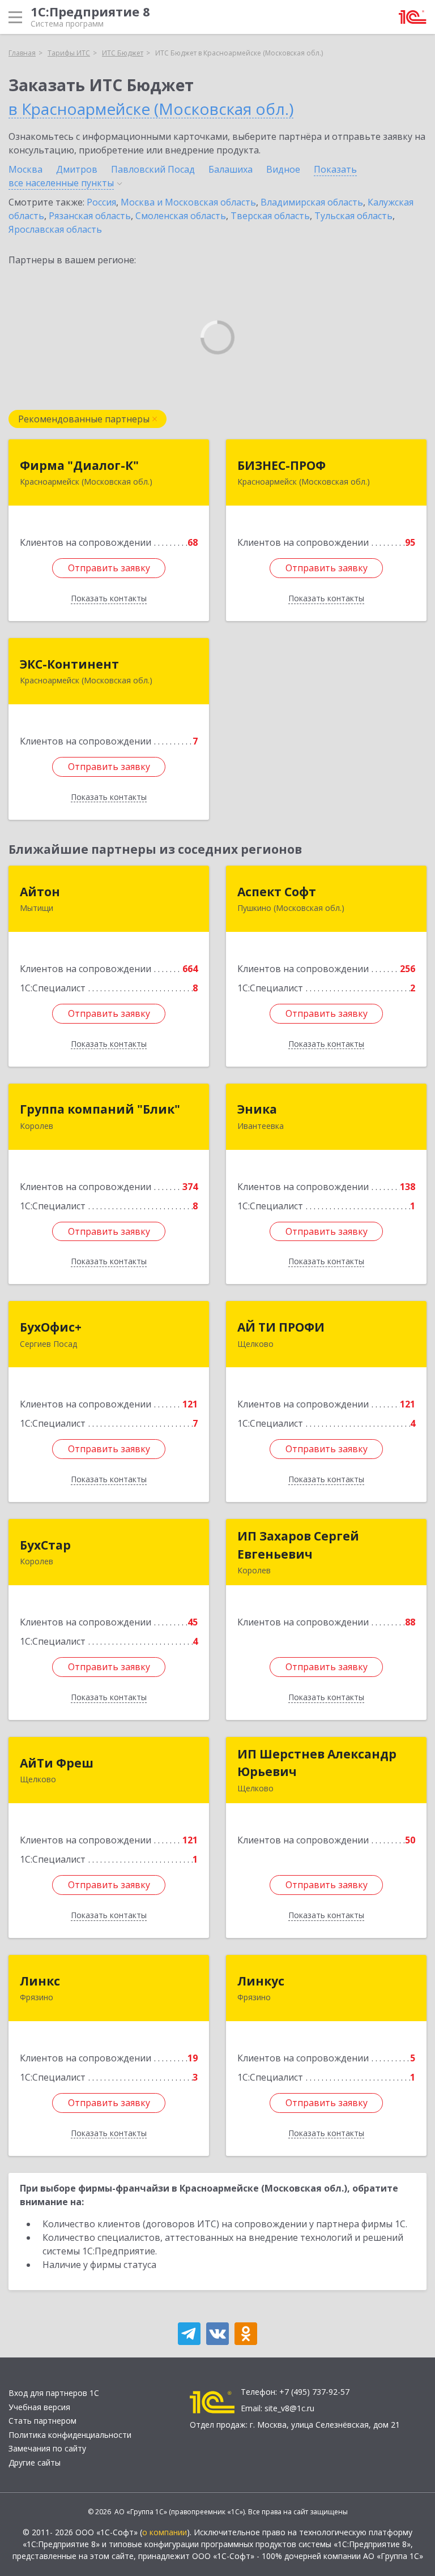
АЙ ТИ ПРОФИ (281, 1327)
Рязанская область (90, 216)
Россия (101, 202)
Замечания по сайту (47, 2448)
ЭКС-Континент (69, 664)
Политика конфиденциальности (70, 2435)
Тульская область (353, 216)
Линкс (40, 1981)
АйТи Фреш (57, 1763)
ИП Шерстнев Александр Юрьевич (317, 1763)
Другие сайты (35, 2462)
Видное (283, 169)
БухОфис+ (51, 1327)
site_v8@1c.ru (289, 2408)
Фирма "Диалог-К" (79, 465)
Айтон (40, 892)
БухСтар (45, 1545)
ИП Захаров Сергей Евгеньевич (298, 1545)
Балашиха (231, 169)
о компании (165, 2532)
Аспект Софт (277, 892)
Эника (257, 1109)
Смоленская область (181, 216)
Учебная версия (39, 2407)
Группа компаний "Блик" (100, 1109)
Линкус (261, 1981)
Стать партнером (42, 2421)
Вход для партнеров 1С (54, 2393)
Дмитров (77, 169)
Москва (25, 169)
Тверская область (270, 216)
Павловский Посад (153, 169)
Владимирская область (312, 202)
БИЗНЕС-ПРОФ (282, 465)
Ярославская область (55, 229)
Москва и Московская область (188, 202)
